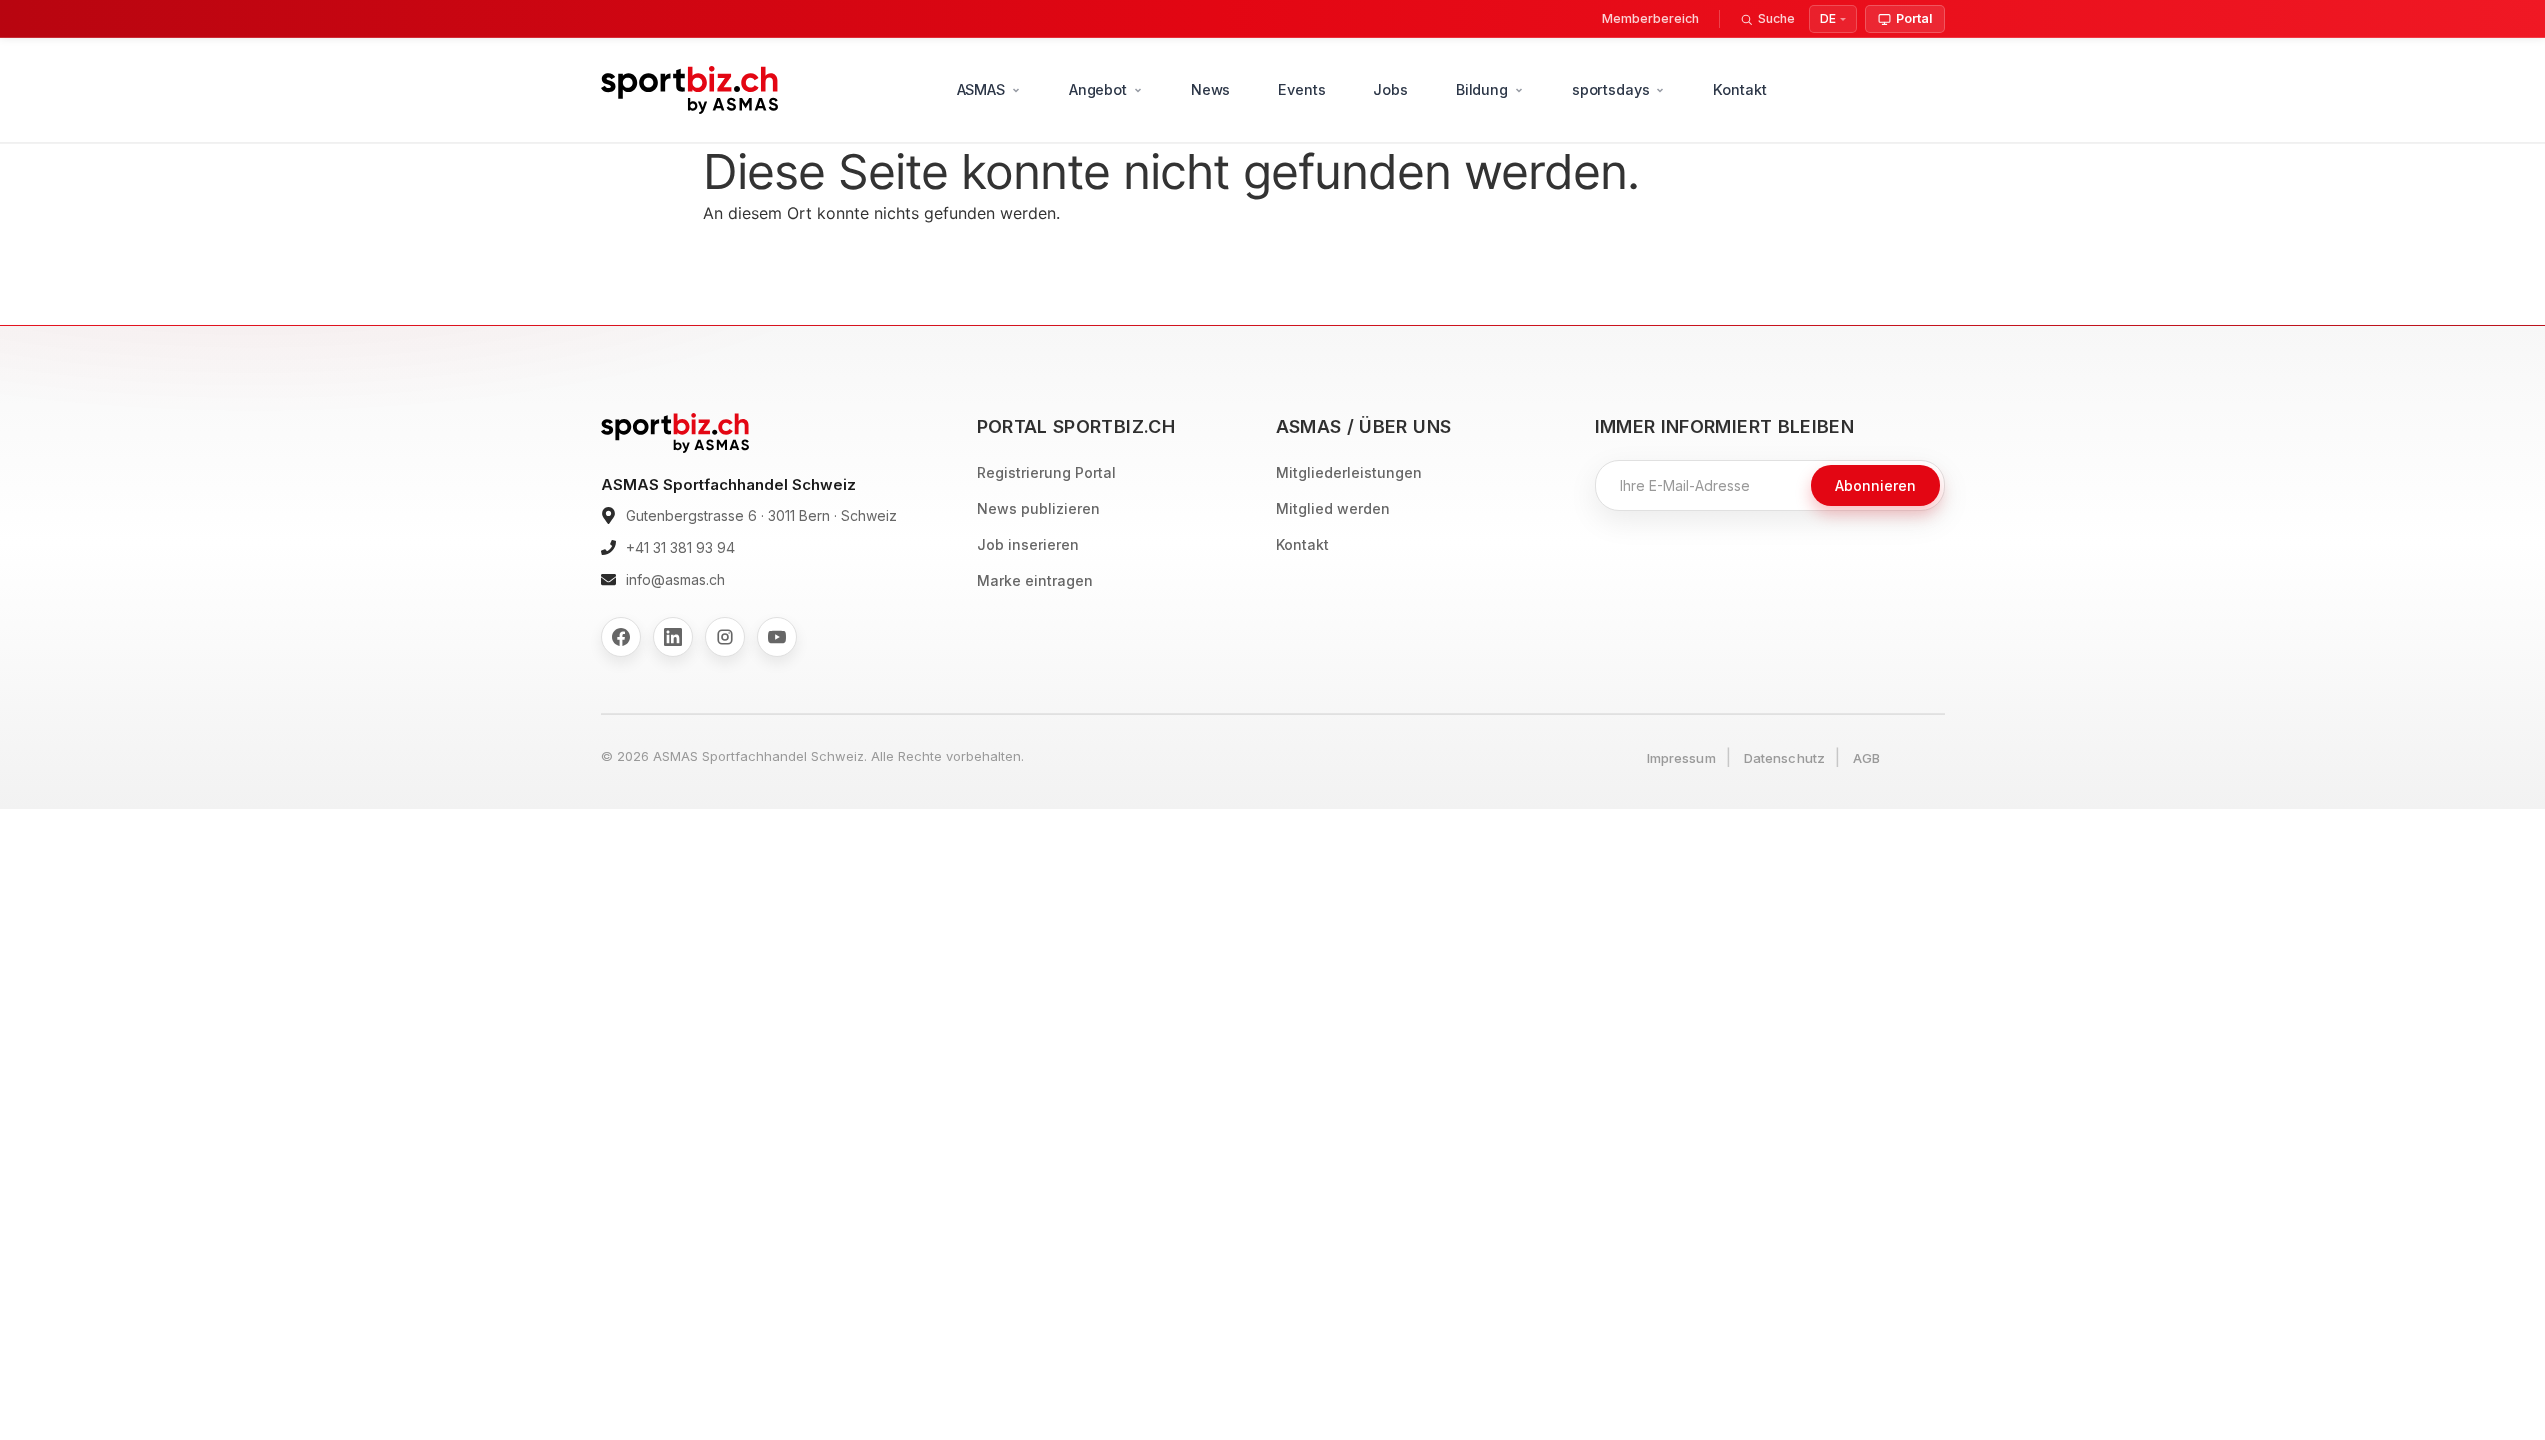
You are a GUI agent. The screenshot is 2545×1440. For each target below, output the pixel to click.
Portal (1914, 18)
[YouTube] (777, 637)
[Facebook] (621, 637)
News (1210, 89)
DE (1828, 18)
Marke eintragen (1035, 580)
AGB (1866, 758)
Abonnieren (1875, 485)
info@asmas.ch (675, 579)
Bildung (1482, 89)
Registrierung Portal (1046, 472)
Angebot (1098, 89)
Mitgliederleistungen (1349, 472)
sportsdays (1611, 89)
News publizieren (1038, 508)
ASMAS (981, 89)
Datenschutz (1784, 758)
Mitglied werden (1333, 508)
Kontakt (1739, 89)
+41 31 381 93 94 (680, 547)
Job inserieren (1028, 544)
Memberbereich (1650, 18)
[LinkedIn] (673, 637)
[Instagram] (725, 637)
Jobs (1390, 89)
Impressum (1681, 758)
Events (1301, 89)
